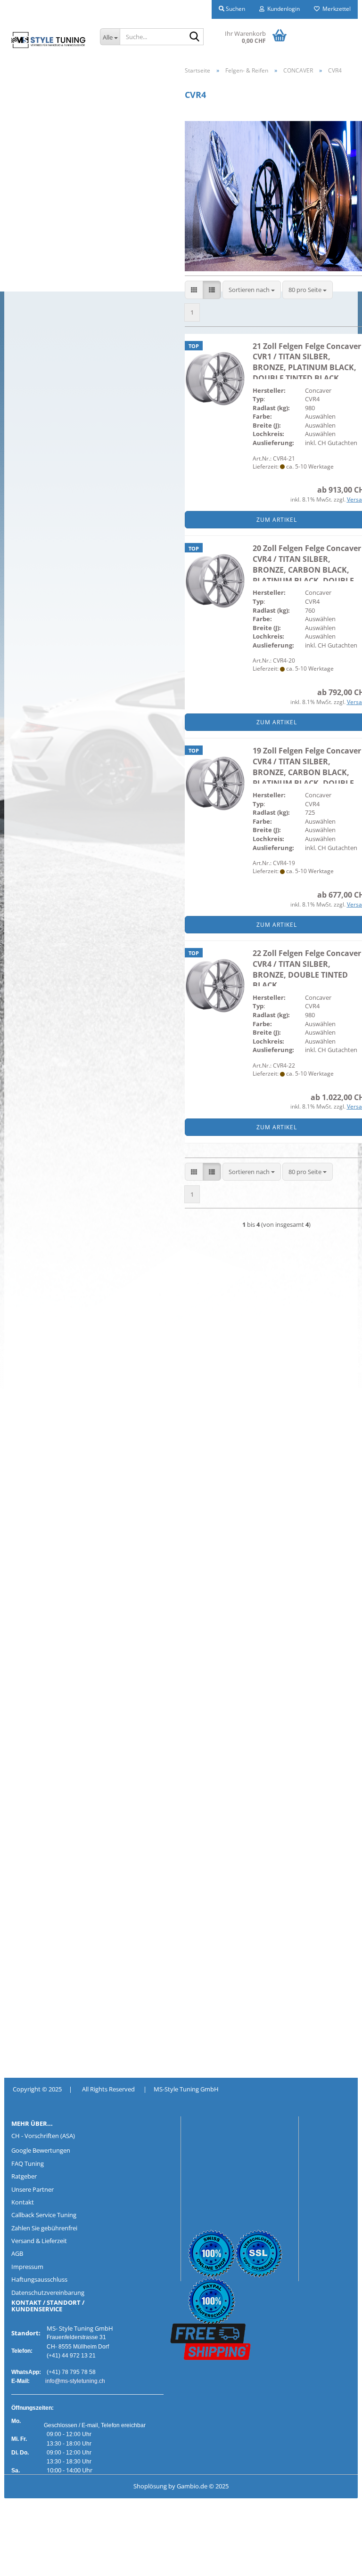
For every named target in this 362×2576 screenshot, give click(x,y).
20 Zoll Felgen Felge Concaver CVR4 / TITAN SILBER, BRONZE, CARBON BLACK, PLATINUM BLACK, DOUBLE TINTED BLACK (307, 570)
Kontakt (23, 2202)
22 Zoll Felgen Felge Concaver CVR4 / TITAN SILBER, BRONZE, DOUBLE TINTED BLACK (307, 969)
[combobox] (252, 290)
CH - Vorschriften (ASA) (43, 2136)
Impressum (27, 2267)
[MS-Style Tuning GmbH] (49, 40)
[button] (194, 290)
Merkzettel (335, 9)
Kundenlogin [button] (282, 9)
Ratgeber (24, 2176)
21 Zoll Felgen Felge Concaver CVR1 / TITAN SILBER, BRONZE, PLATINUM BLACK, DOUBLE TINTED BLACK (307, 362)
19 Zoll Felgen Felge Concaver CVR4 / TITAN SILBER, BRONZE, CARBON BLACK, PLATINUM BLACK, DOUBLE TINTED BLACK (307, 772)
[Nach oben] (26, 2562)
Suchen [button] (235, 9)
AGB (17, 2253)
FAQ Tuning (28, 2163)
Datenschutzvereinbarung (48, 2292)
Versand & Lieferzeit (39, 2241)
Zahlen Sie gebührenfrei (44, 2228)
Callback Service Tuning (44, 2215)
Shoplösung (150, 2486)
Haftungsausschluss (39, 2279)
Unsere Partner (33, 2189)
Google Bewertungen (41, 2150)
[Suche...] (195, 37)
